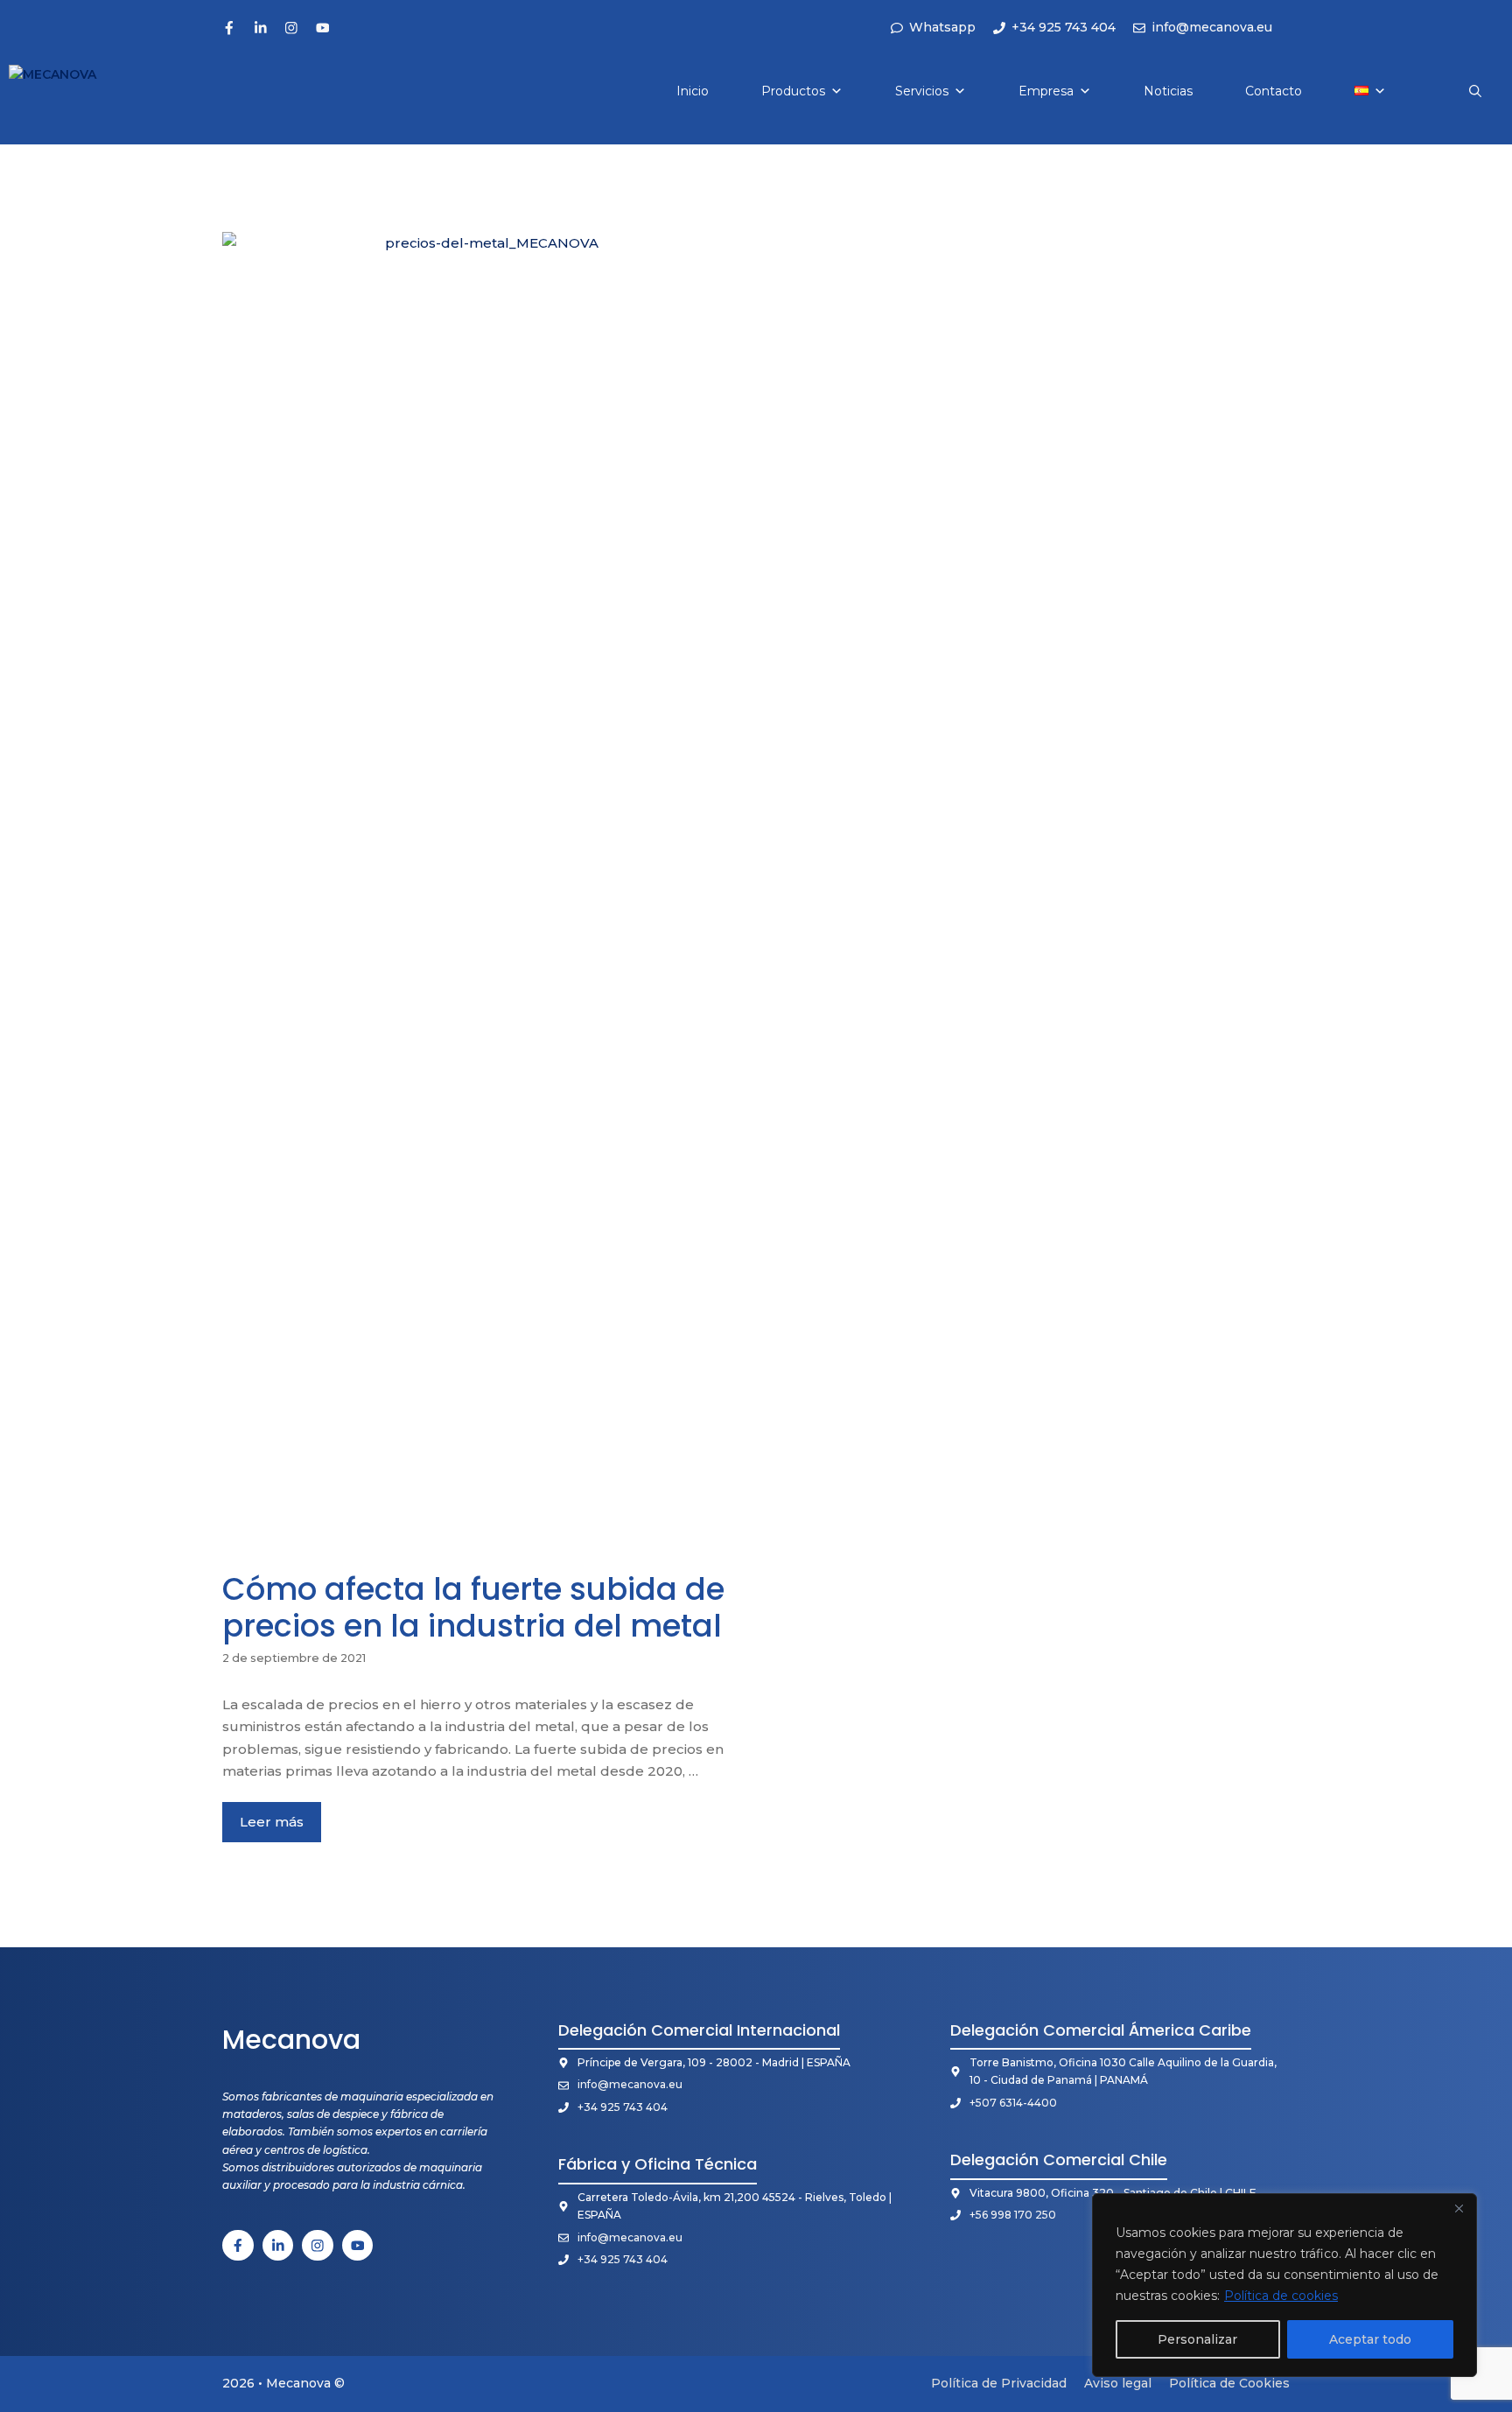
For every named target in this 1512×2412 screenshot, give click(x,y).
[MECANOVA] (72, 91)
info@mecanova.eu (630, 2084)
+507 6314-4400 (1013, 2103)
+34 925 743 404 (623, 2107)
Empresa (1046, 91)
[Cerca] (1459, 2208)
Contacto (1274, 91)
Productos (793, 91)
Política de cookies (1281, 2296)
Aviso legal (1118, 2383)
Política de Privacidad (999, 2383)
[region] (1284, 2285)
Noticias (1168, 91)
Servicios (922, 91)
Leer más (272, 1822)
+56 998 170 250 (1013, 2215)
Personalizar (1197, 2339)
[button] (1475, 91)
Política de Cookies (1229, 2383)
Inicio (693, 91)
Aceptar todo (1370, 2339)
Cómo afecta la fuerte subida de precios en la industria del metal (473, 1607)
